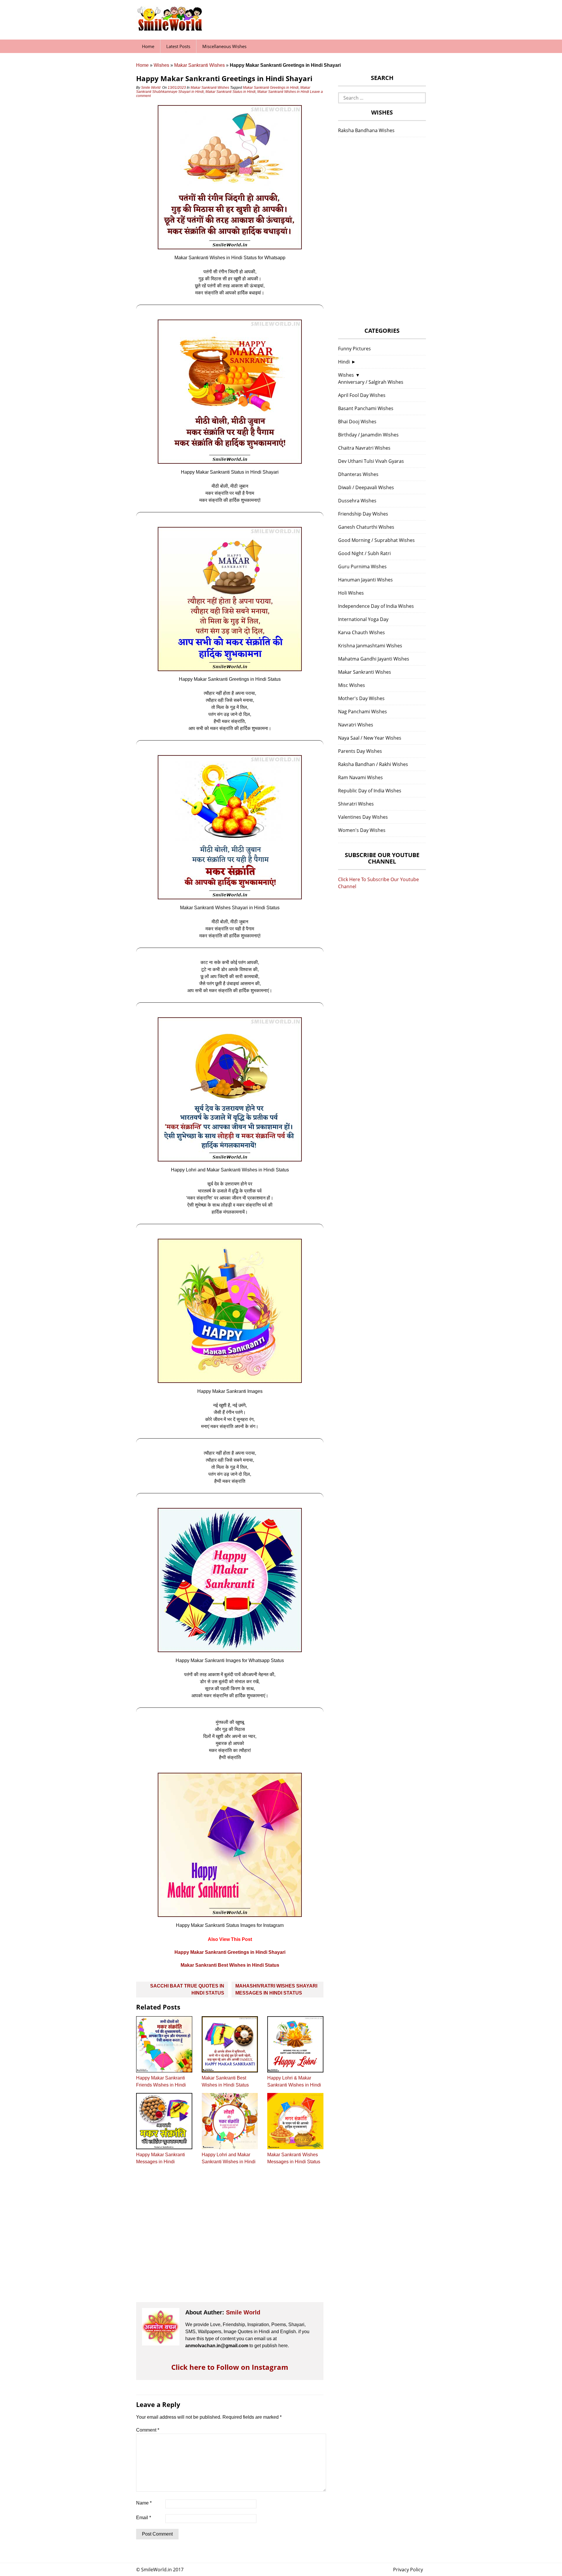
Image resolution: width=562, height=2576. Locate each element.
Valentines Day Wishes (363, 817)
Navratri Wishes (356, 725)
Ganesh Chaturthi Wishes (366, 527)
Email (144, 2518)
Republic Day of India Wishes (370, 791)
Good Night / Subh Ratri (364, 553)
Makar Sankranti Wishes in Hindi (283, 92)
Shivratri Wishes (356, 804)
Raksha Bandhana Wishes (366, 130)
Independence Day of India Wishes (376, 606)
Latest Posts (178, 46)
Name (144, 2503)
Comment (148, 2430)
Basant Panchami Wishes (366, 408)
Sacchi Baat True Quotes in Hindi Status (187, 1989)
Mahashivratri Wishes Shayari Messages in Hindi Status (276, 1989)
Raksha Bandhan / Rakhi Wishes (373, 764)
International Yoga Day (363, 619)
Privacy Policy (408, 2570)
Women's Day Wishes (362, 830)
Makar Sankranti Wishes (199, 65)
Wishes (161, 65)
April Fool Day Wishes (362, 395)
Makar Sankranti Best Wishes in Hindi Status (230, 1965)
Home (148, 46)
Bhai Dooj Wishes (357, 422)
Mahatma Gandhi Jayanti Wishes (374, 659)
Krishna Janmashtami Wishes (370, 646)
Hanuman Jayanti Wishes (365, 580)
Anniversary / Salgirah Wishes (371, 382)
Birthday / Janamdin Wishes (368, 435)
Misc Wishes (352, 685)
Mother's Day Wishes (361, 698)
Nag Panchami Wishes (363, 712)
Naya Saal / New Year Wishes (370, 738)
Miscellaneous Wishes (224, 46)
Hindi (344, 362)
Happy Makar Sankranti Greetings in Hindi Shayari (230, 1952)
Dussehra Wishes (357, 501)
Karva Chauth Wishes (361, 632)
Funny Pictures (354, 349)
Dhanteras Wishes (358, 474)
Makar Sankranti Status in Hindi (231, 92)
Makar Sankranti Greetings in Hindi (271, 88)
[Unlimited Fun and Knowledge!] (170, 29)
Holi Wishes (351, 593)
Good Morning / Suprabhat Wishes (376, 540)
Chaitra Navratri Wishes (364, 448)
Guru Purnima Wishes (362, 567)
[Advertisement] (230, 2239)
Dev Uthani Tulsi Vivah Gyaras (371, 461)
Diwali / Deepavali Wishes (366, 487)
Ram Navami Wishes (360, 777)
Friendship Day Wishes (363, 514)
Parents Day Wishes (360, 751)
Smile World (151, 88)
